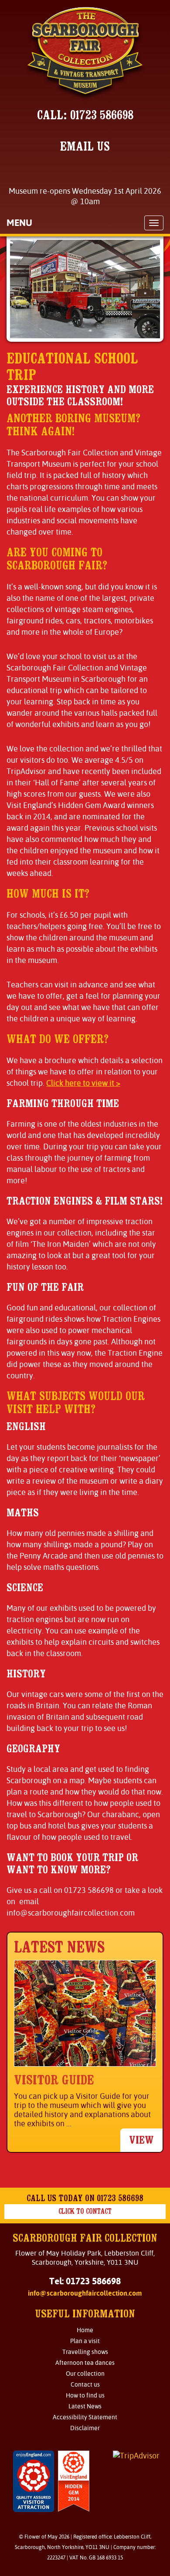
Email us (85, 146)
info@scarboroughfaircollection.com (85, 2293)
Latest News (85, 2406)
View (141, 2140)
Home (85, 2330)
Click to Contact (85, 2211)
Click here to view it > (83, 1083)
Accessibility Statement (85, 2417)
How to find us (85, 2395)
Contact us (85, 2384)
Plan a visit (85, 2341)
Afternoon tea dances (85, 2363)
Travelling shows (85, 2352)
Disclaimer (85, 2428)
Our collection (85, 2374)
